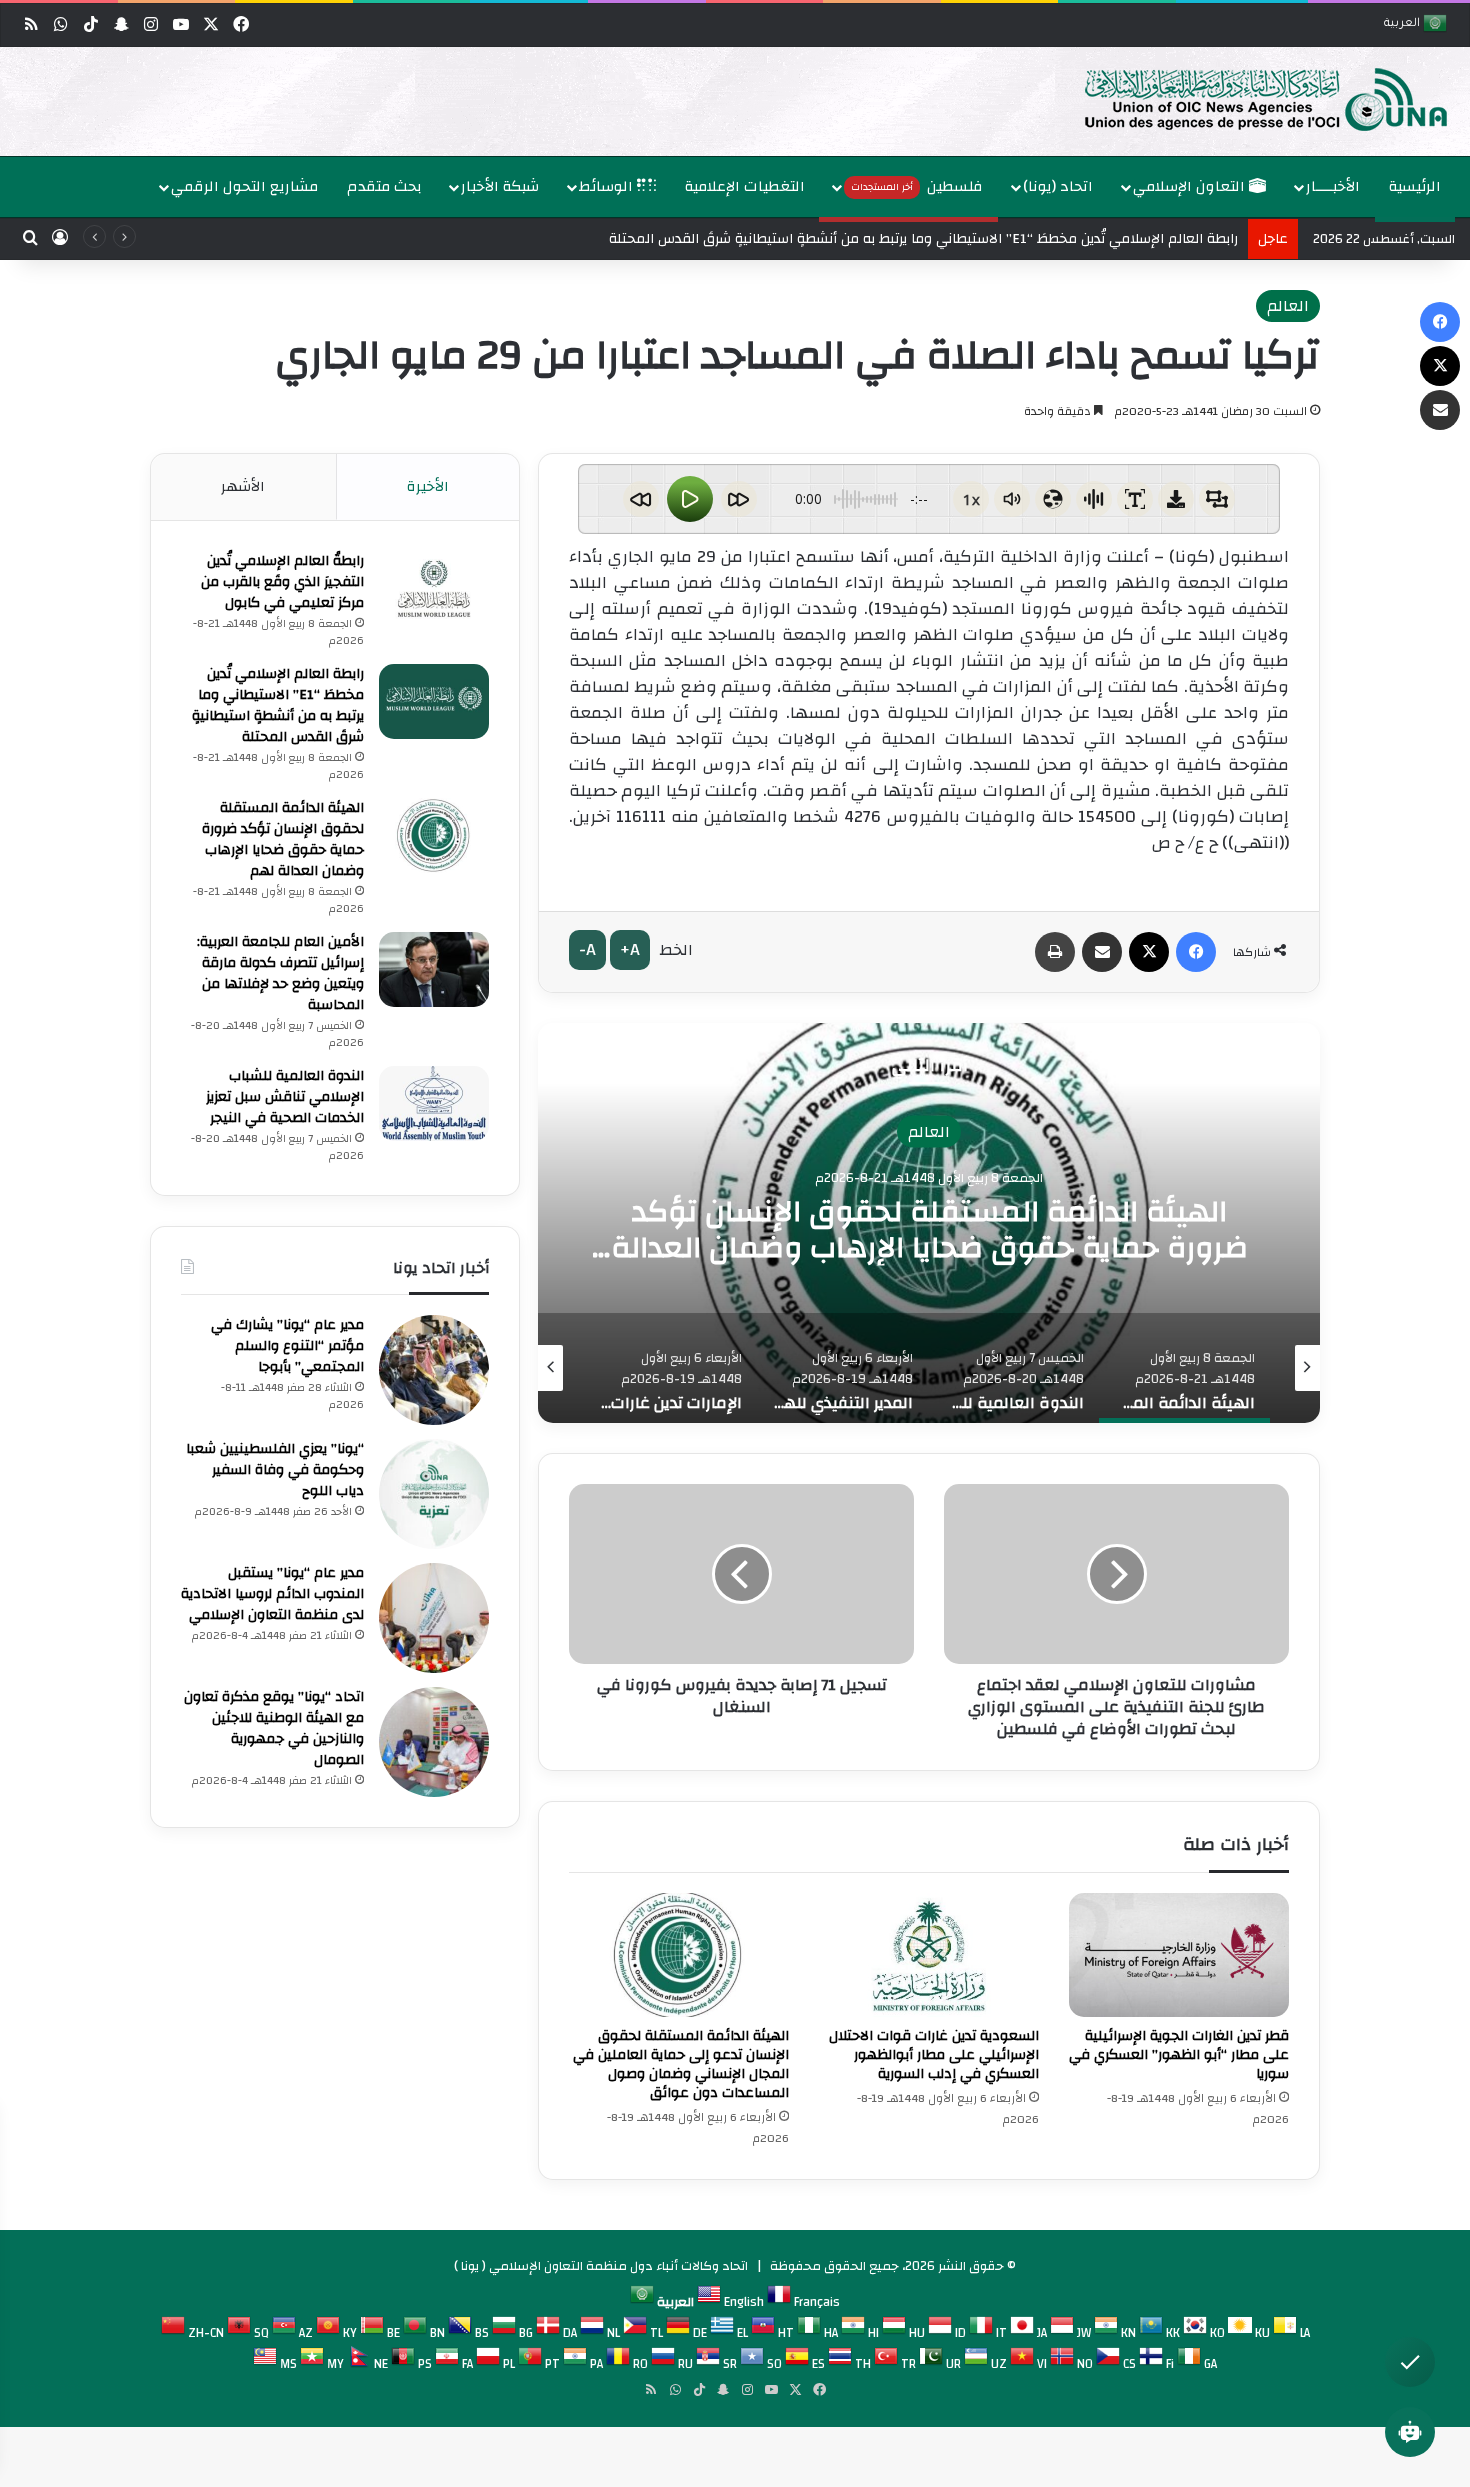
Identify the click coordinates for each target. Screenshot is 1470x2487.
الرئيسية (1415, 186)
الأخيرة (428, 486)
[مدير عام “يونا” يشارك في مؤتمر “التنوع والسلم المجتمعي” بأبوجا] (434, 1370)
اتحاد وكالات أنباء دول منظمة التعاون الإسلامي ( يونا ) (601, 2266)
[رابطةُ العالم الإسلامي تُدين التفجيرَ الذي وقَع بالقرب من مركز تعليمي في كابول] (434, 588)
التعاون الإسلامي (1191, 186)
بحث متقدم (384, 186)
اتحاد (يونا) (1058, 186)
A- (587, 949)
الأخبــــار (1333, 186)
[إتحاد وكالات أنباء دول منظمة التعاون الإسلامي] (1245, 98)
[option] (740, 101)
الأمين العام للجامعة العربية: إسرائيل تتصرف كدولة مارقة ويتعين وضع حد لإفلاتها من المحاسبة (280, 973)
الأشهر (243, 486)
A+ (630, 949)
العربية (1403, 24)
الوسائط (608, 186)
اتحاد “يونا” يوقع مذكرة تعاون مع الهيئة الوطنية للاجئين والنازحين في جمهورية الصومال (274, 1728)
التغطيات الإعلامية (745, 186)
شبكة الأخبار (500, 186)
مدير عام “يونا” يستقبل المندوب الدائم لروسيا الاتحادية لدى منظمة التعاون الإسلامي (272, 1594)
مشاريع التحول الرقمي (244, 186)
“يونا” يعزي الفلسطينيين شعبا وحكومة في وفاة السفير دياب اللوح (275, 1470)
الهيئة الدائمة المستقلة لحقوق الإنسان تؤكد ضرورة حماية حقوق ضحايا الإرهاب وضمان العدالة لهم (283, 839)
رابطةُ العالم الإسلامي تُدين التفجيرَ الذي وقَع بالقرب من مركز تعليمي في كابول (282, 582)
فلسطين (917, 186)
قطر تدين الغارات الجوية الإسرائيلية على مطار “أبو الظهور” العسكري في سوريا (1179, 2055)
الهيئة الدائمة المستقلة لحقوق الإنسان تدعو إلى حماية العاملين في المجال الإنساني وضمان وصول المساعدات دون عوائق (681, 2064)
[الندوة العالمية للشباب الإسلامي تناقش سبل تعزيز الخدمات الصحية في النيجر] (434, 1103)
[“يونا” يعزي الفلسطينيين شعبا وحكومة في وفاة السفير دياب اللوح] (434, 1494)
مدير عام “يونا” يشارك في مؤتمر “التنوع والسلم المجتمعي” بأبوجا (287, 1346)
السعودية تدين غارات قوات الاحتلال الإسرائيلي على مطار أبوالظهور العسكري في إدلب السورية (934, 2055)
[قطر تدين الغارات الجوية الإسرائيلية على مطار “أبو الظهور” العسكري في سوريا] (1179, 1955)
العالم (1288, 306)
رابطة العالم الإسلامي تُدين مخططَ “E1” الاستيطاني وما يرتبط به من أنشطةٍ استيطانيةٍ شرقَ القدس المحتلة (278, 705)
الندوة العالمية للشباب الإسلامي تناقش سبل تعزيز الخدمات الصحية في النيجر (929, 1228)
